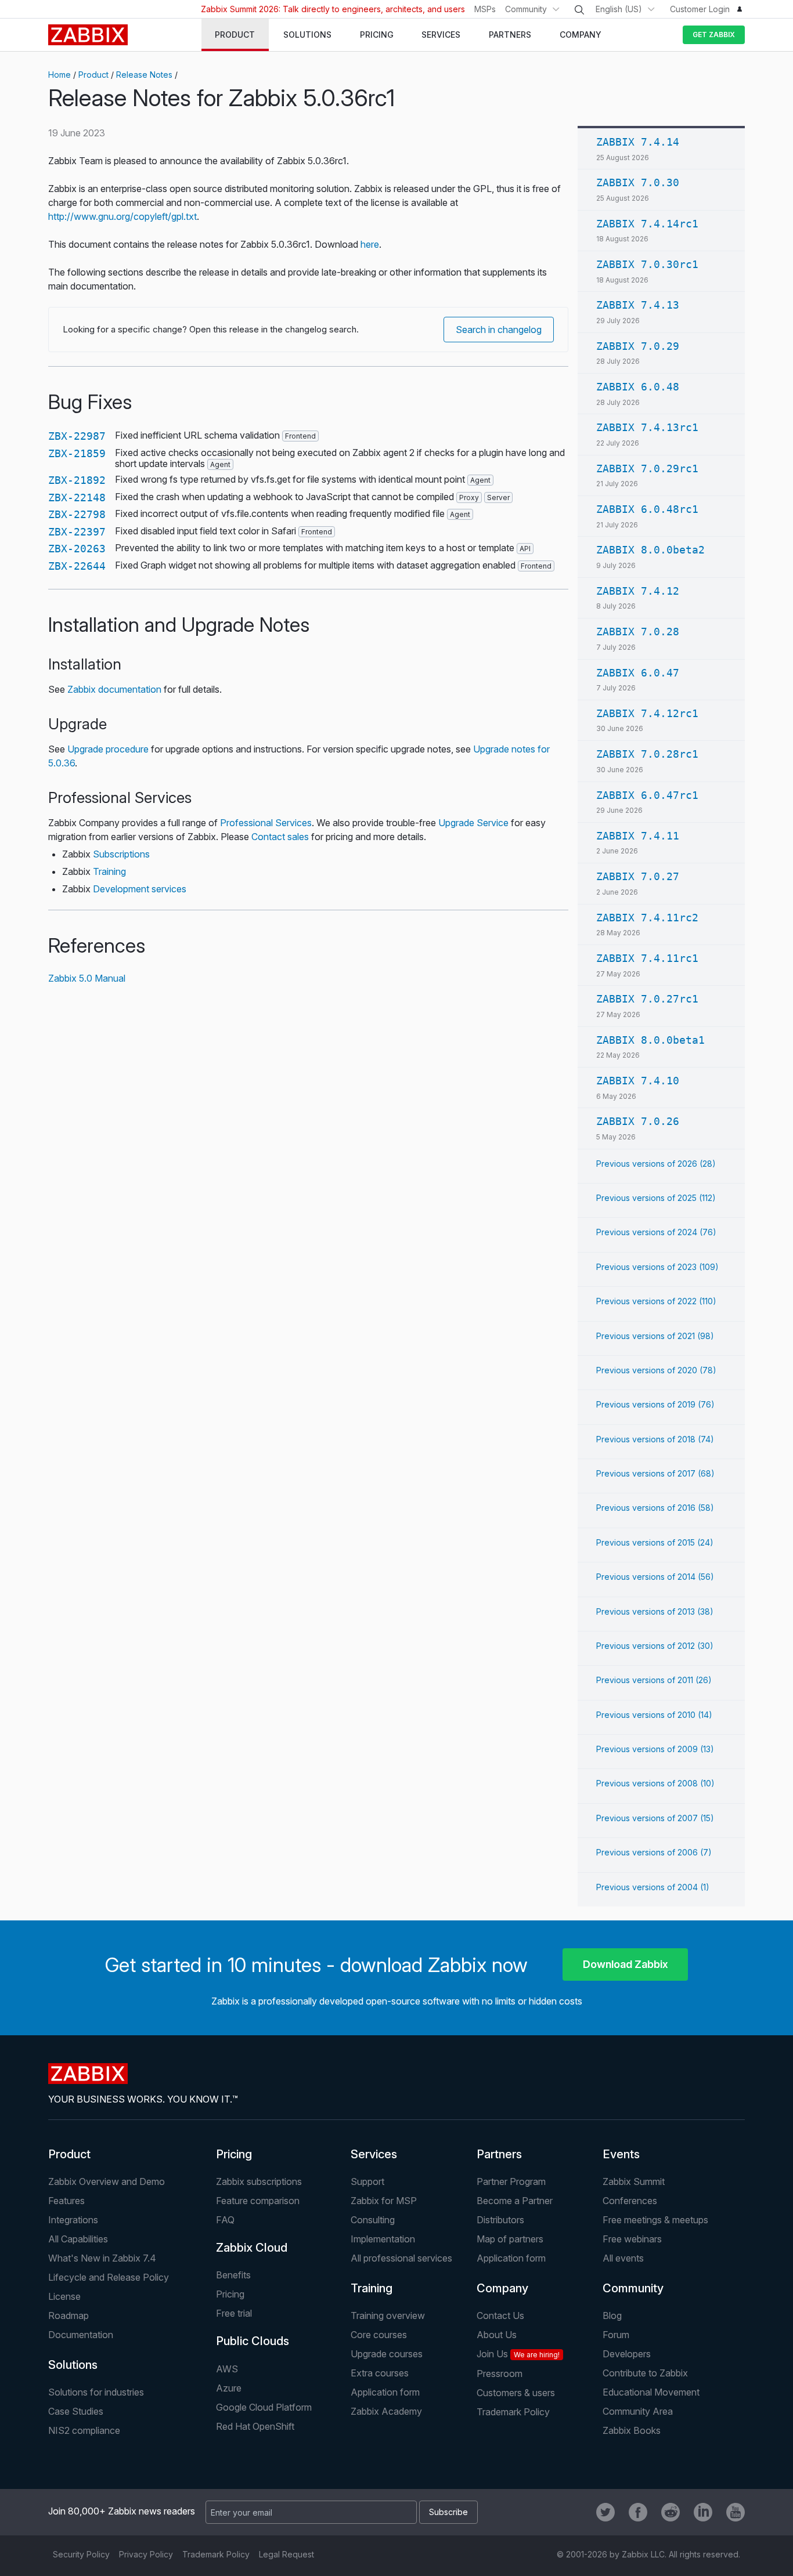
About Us (497, 2335)
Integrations (73, 2220)
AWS (227, 2369)
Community (526, 9)
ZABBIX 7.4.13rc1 (647, 427)
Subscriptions (121, 854)
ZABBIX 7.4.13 (638, 305)
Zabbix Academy (386, 2411)
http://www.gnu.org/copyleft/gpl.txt (122, 216)
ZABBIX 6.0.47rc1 (647, 795)
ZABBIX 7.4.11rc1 (647, 958)
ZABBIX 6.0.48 (638, 387)
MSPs (485, 9)
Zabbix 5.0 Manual (87, 978)
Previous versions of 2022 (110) (656, 1301)
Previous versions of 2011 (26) (654, 1680)
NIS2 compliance (84, 2430)
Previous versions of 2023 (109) (657, 1267)
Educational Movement (651, 2392)
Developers (627, 2354)
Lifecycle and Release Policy (109, 2277)
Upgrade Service (473, 823)
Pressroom (500, 2374)
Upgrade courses (387, 2354)
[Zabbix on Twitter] (605, 2512)
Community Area (638, 2411)
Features (66, 2201)
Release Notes (144, 75)
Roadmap (69, 2315)
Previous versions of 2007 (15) (655, 1818)
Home (60, 75)
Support (367, 2181)
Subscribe (448, 2512)
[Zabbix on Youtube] (736, 2512)
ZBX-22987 (77, 436)
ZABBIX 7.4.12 (638, 591)
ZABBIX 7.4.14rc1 (647, 224)
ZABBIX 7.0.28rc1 (647, 754)
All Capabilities (78, 2239)
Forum (616, 2335)
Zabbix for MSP (384, 2201)
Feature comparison (258, 2201)
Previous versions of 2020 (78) (656, 1370)
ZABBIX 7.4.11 (638, 836)
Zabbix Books (632, 2430)
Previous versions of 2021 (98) (655, 1336)
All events (623, 2258)
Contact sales (280, 837)
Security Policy (81, 2554)
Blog (612, 2315)
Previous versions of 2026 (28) (656, 1164)
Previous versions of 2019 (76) (655, 1404)
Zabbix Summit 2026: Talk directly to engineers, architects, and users (333, 9)
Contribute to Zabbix (645, 2373)
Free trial (234, 2313)
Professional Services (266, 823)
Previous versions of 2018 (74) (655, 1439)
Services (374, 2154)
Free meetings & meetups (655, 2220)
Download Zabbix (626, 1964)
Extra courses (380, 2373)
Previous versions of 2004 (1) (653, 1887)
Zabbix (88, 35)
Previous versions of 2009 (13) (655, 1749)
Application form (511, 2258)
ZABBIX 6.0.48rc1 (647, 509)
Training (109, 871)
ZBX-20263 (77, 549)
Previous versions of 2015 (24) (655, 1542)
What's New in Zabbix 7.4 (102, 2258)
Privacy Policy (146, 2554)
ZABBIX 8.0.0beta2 (650, 550)
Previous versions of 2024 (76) (656, 1232)
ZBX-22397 (77, 532)
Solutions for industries (96, 2392)
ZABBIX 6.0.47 (638, 673)
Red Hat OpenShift (255, 2426)
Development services (140, 889)
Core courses (379, 2335)
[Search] (579, 10)
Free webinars (632, 2239)
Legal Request (286, 2554)
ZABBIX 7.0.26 (638, 1121)
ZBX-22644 (77, 566)
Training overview (388, 2315)
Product (93, 75)
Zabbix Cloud (252, 2248)
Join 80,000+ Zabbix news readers (122, 2511)
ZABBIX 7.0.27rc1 (647, 999)
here (370, 244)
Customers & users (516, 2393)
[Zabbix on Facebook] (638, 2512)
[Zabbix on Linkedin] (703, 2512)
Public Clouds (253, 2341)
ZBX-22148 (77, 498)
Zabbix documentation (114, 689)
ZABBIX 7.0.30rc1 (647, 264)
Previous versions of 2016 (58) (655, 1508)
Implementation (383, 2239)
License (64, 2296)
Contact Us (500, 2315)
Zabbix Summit (634, 2181)
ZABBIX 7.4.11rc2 (647, 918)
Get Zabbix (714, 35)
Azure (229, 2388)
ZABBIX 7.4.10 (638, 1081)
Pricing (234, 2154)
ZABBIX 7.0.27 (638, 876)
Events (621, 2154)
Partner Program (511, 2181)
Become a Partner (515, 2201)
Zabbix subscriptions (259, 2181)
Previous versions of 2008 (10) (655, 1783)
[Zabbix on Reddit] (671, 2512)
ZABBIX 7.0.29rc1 (647, 468)
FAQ (225, 2220)
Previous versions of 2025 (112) (656, 1198)
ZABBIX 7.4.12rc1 (647, 713)
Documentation (81, 2335)
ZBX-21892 (77, 480)
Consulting (373, 2220)
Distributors (500, 2220)
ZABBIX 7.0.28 (638, 632)
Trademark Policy (513, 2412)
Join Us (518, 2354)
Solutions (73, 2365)
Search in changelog (499, 330)
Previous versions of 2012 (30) (655, 1646)
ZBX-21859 (77, 453)
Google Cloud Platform (264, 2407)
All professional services (401, 2258)
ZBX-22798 (77, 514)
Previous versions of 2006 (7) (654, 1852)
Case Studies (76, 2411)
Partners (499, 2154)
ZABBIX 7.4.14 (638, 142)
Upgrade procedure (108, 749)
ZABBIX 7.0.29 (638, 346)
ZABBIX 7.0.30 (638, 182)
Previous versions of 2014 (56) (655, 1577)
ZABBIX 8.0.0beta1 (650, 1040)
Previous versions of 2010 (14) (654, 1715)
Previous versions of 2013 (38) (655, 1611)
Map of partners (510, 2239)
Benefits (233, 2275)
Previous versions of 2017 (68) (655, 1473)
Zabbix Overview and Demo (107, 2181)
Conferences (630, 2201)
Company (502, 2288)
